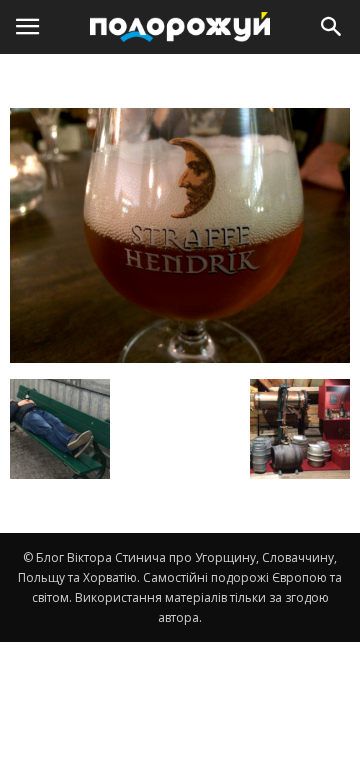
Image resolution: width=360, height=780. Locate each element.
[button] (332, 27)
